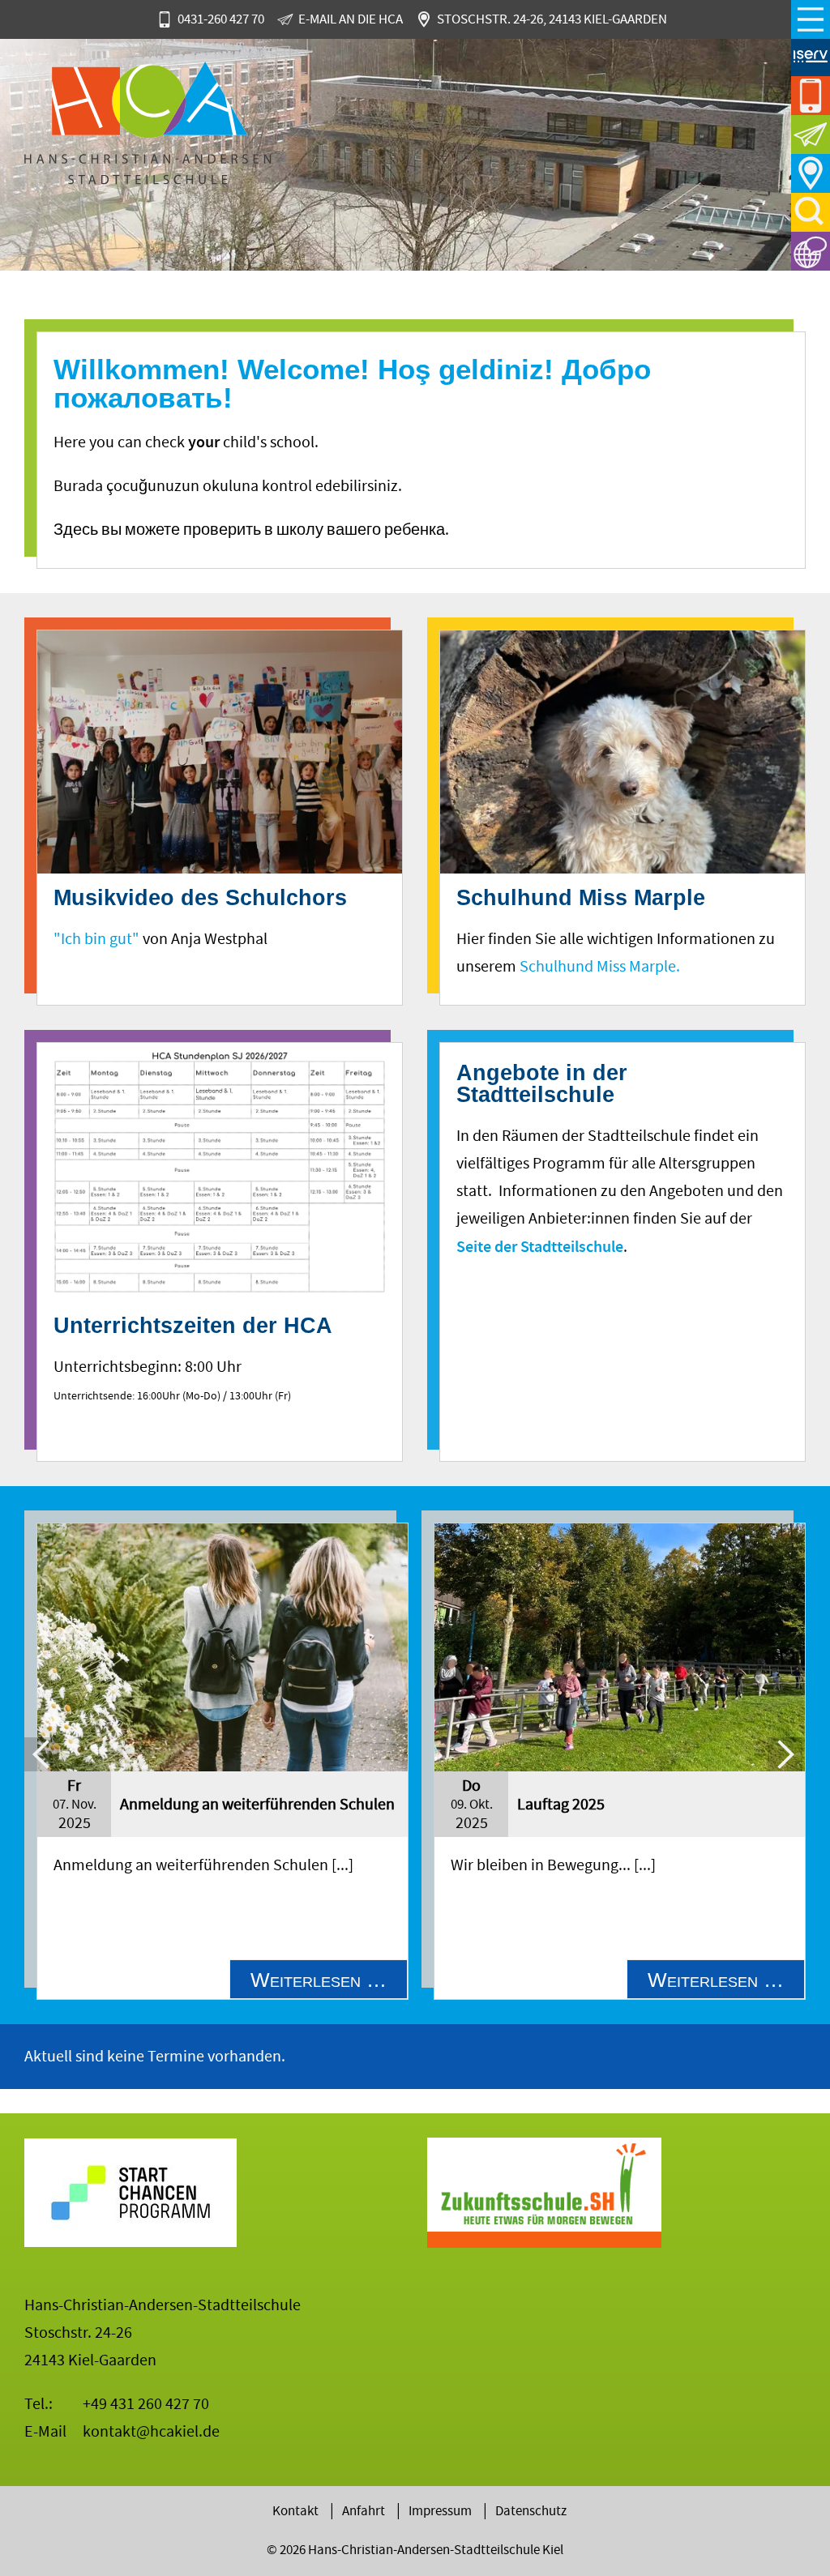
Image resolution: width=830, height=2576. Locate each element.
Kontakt (295, 2511)
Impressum (440, 2511)
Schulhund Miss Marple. (600, 966)
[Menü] (811, 19)
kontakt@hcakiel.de (151, 2431)
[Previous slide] (42, 1755)
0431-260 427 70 (221, 19)
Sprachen (811, 251)
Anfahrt (811, 173)
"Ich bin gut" (96, 939)
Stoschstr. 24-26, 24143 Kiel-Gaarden (552, 19)
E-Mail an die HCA (351, 19)
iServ (811, 57)
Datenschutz (531, 2511)
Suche (811, 212)
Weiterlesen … (329, 1983)
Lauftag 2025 (561, 1804)
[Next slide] (785, 1755)
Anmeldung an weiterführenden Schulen (257, 1804)
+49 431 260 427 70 (146, 2404)
